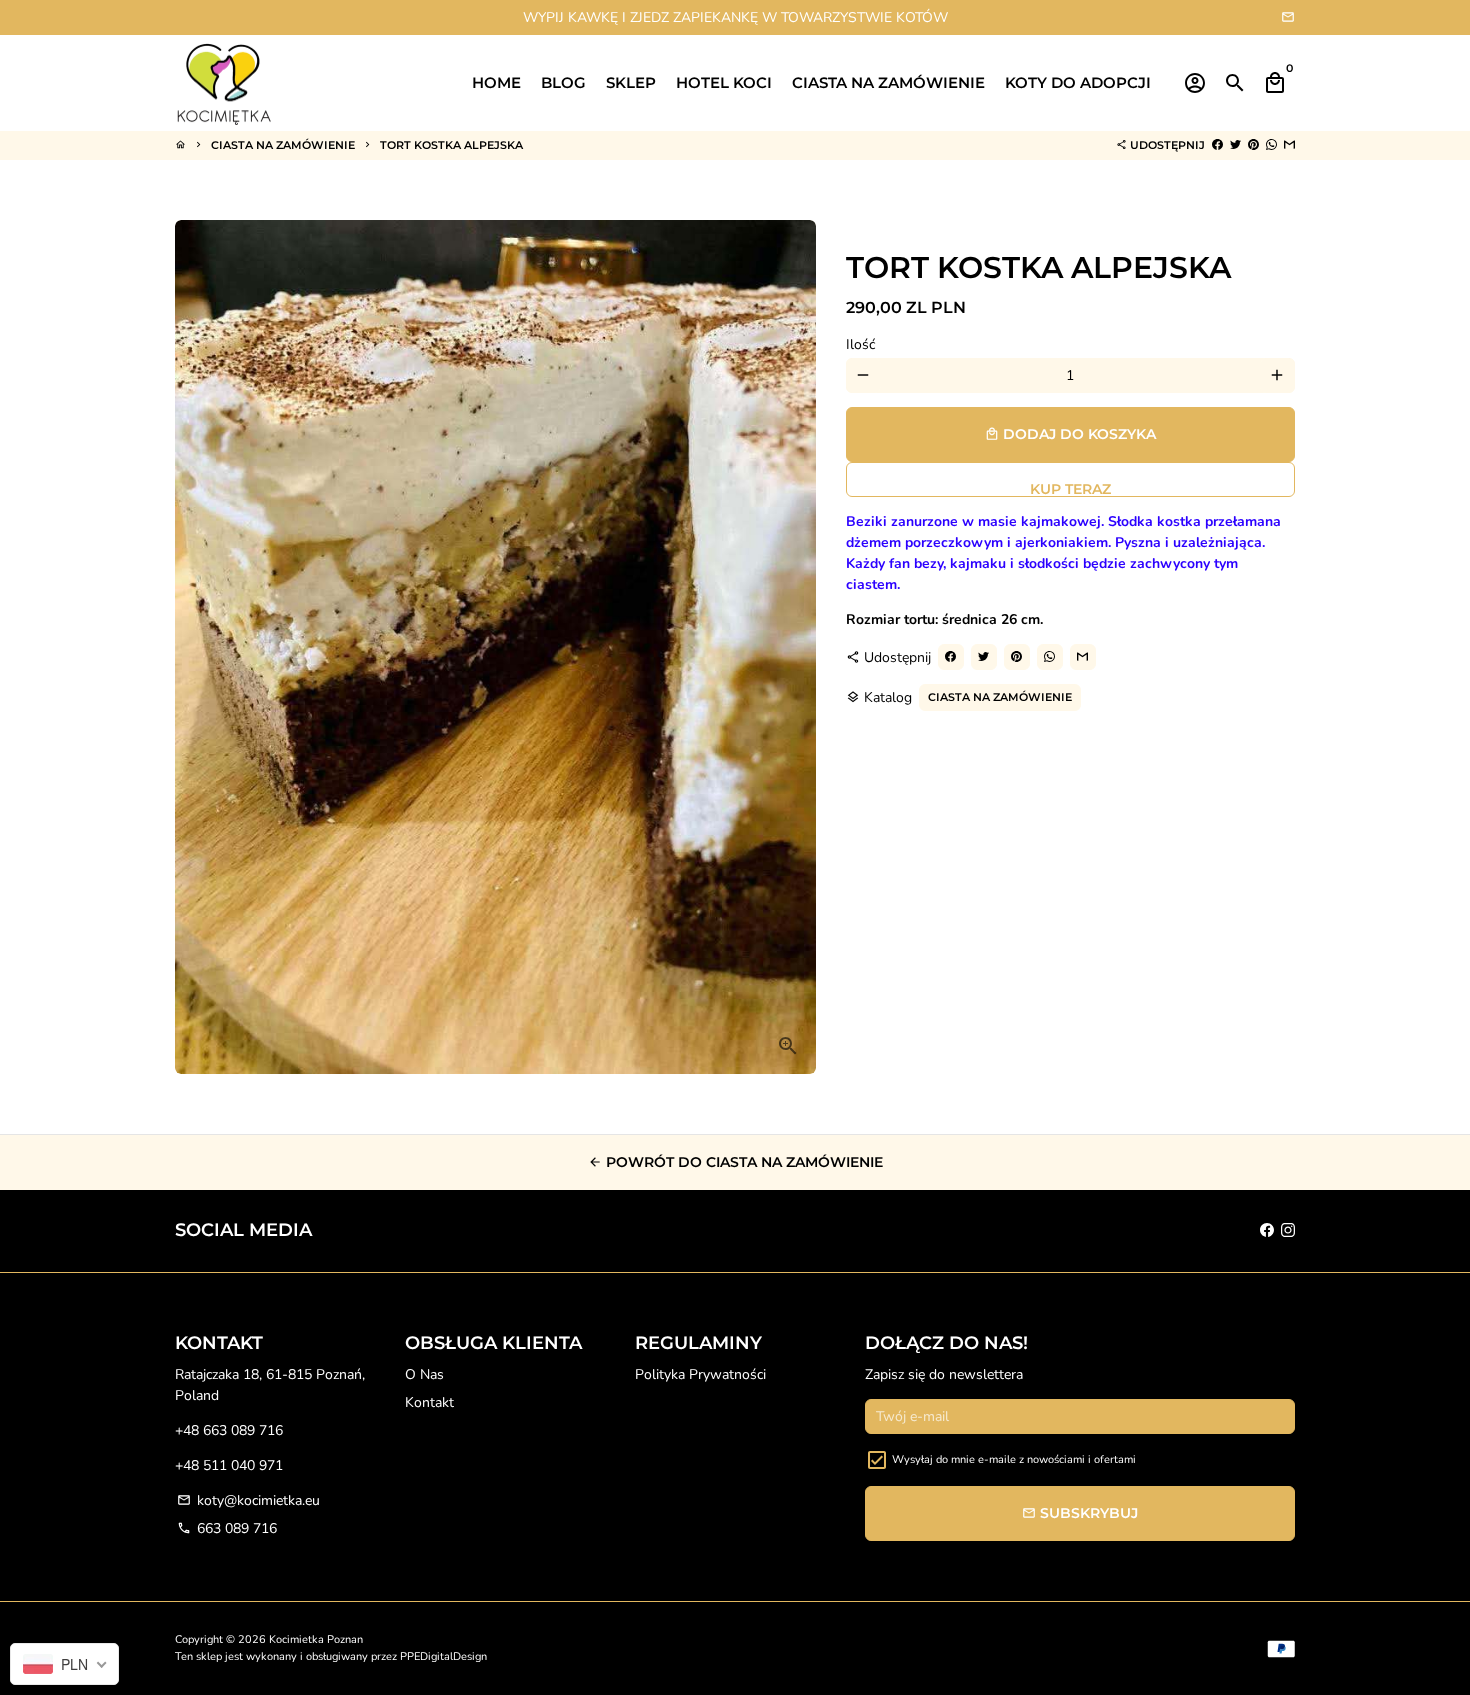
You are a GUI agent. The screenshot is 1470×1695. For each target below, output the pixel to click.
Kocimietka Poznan (316, 1639)
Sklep (631, 82)
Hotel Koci (724, 82)
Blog (563, 82)
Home (496, 82)
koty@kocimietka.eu (248, 1500)
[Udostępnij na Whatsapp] (1271, 145)
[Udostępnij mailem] (1289, 145)
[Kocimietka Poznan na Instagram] (1288, 1230)
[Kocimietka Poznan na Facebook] (1267, 1230)
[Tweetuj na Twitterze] (1235, 145)
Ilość (860, 344)
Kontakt (429, 1402)
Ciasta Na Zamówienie (283, 145)
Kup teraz (1070, 488)
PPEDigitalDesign (443, 1656)
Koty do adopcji (1078, 82)
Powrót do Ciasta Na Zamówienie (735, 1162)
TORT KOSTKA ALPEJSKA (451, 145)
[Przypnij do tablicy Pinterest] (1253, 145)
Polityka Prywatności (700, 1374)
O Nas (424, 1374)
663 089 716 (227, 1528)
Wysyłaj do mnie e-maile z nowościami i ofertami (1014, 1459)
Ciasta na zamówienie (888, 82)
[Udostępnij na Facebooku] (1217, 145)
